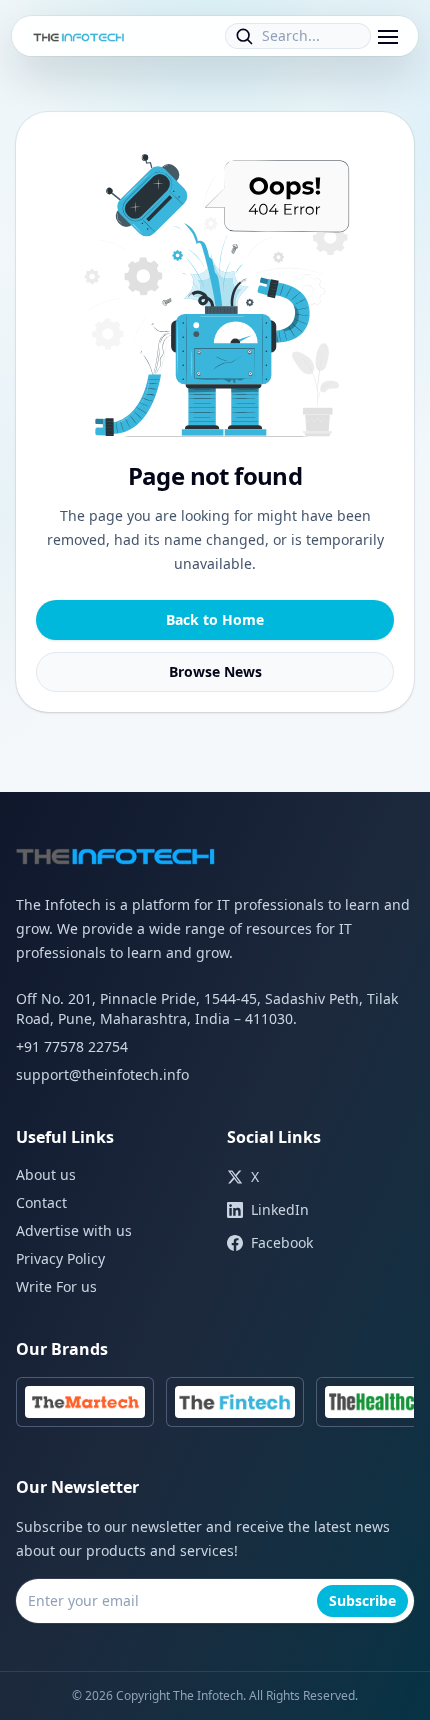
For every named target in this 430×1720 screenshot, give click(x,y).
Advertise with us (74, 1230)
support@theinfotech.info (102, 1074)
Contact (41, 1202)
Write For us (56, 1286)
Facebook (282, 1242)
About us (46, 1174)
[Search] (244, 36)
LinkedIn (280, 1209)
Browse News (215, 671)
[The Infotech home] (79, 36)
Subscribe (362, 1600)
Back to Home (215, 619)
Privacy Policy (60, 1258)
